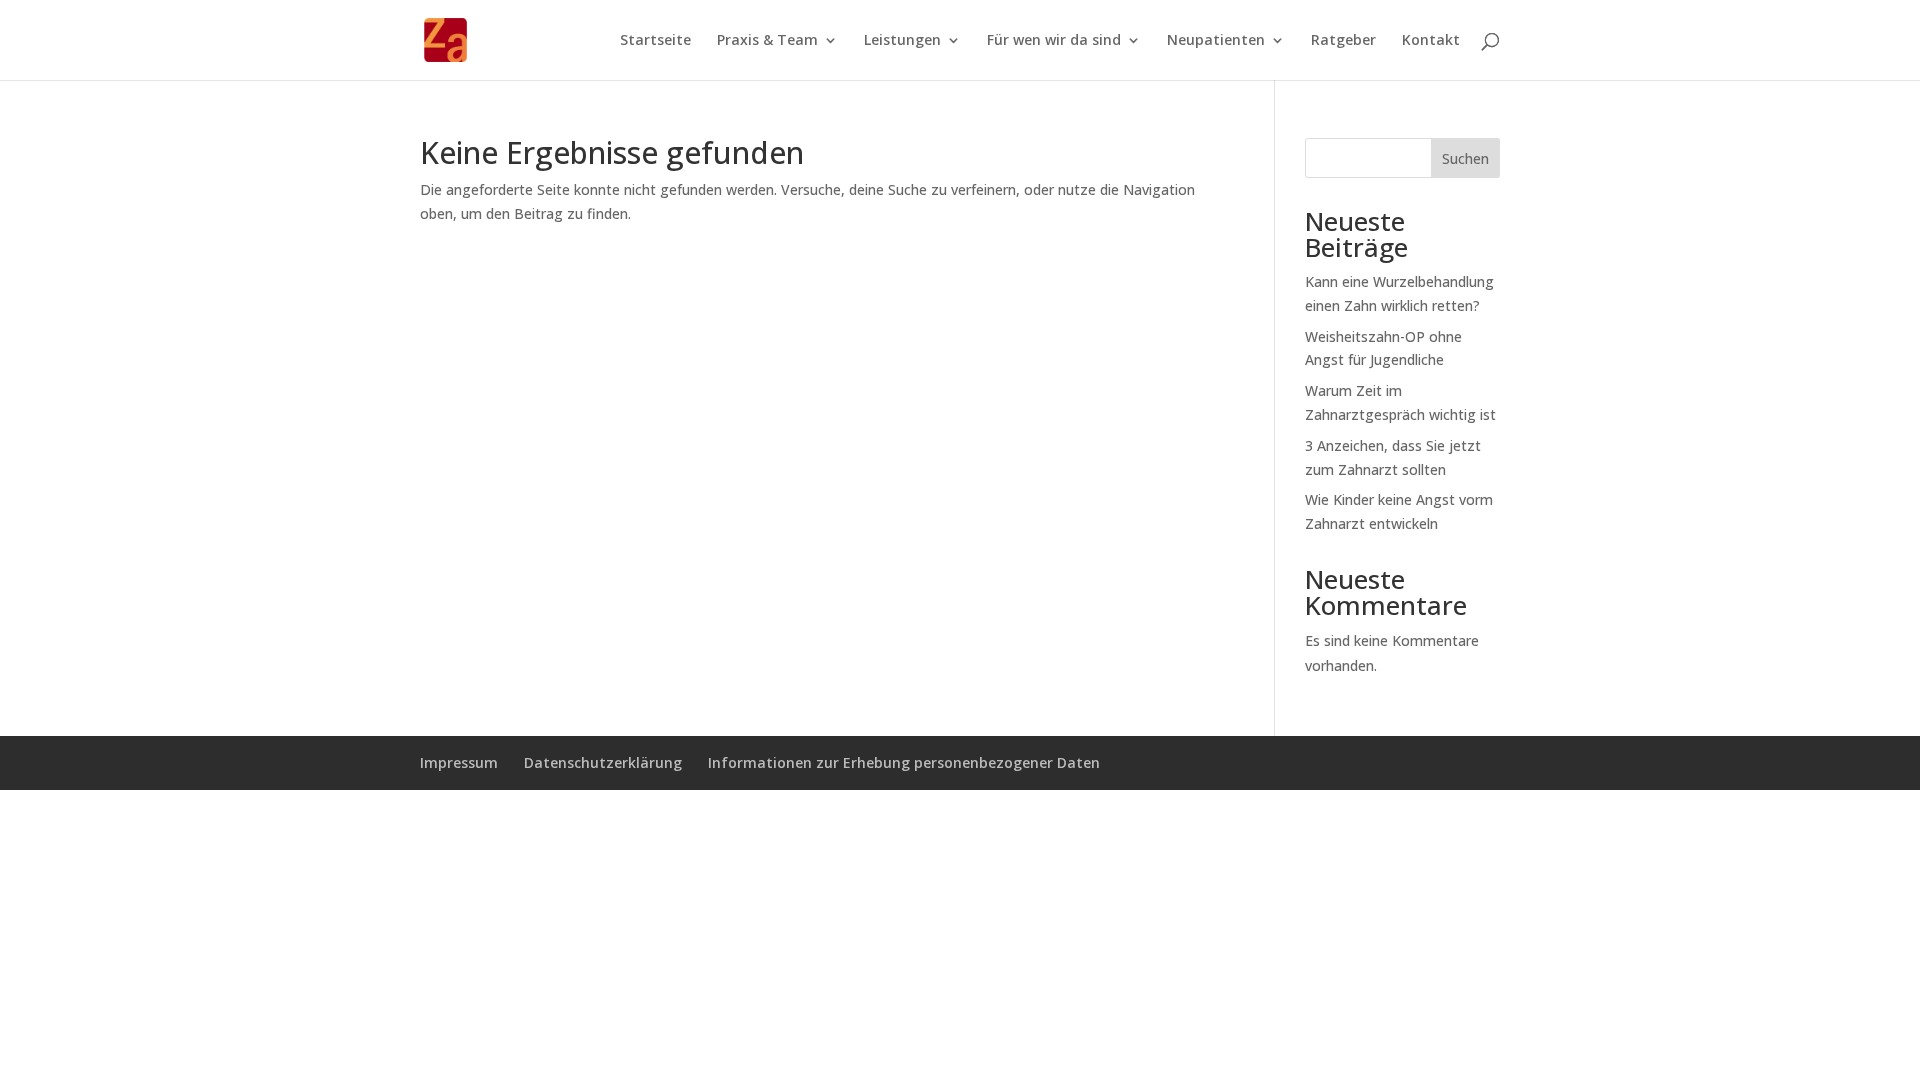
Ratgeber (1343, 41)
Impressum (459, 762)
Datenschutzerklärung (603, 762)
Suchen (1465, 158)
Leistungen (902, 41)
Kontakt (1431, 41)
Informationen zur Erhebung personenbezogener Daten (904, 762)
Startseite (655, 41)
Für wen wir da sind (1054, 41)
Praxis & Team (767, 41)
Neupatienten (1216, 41)
